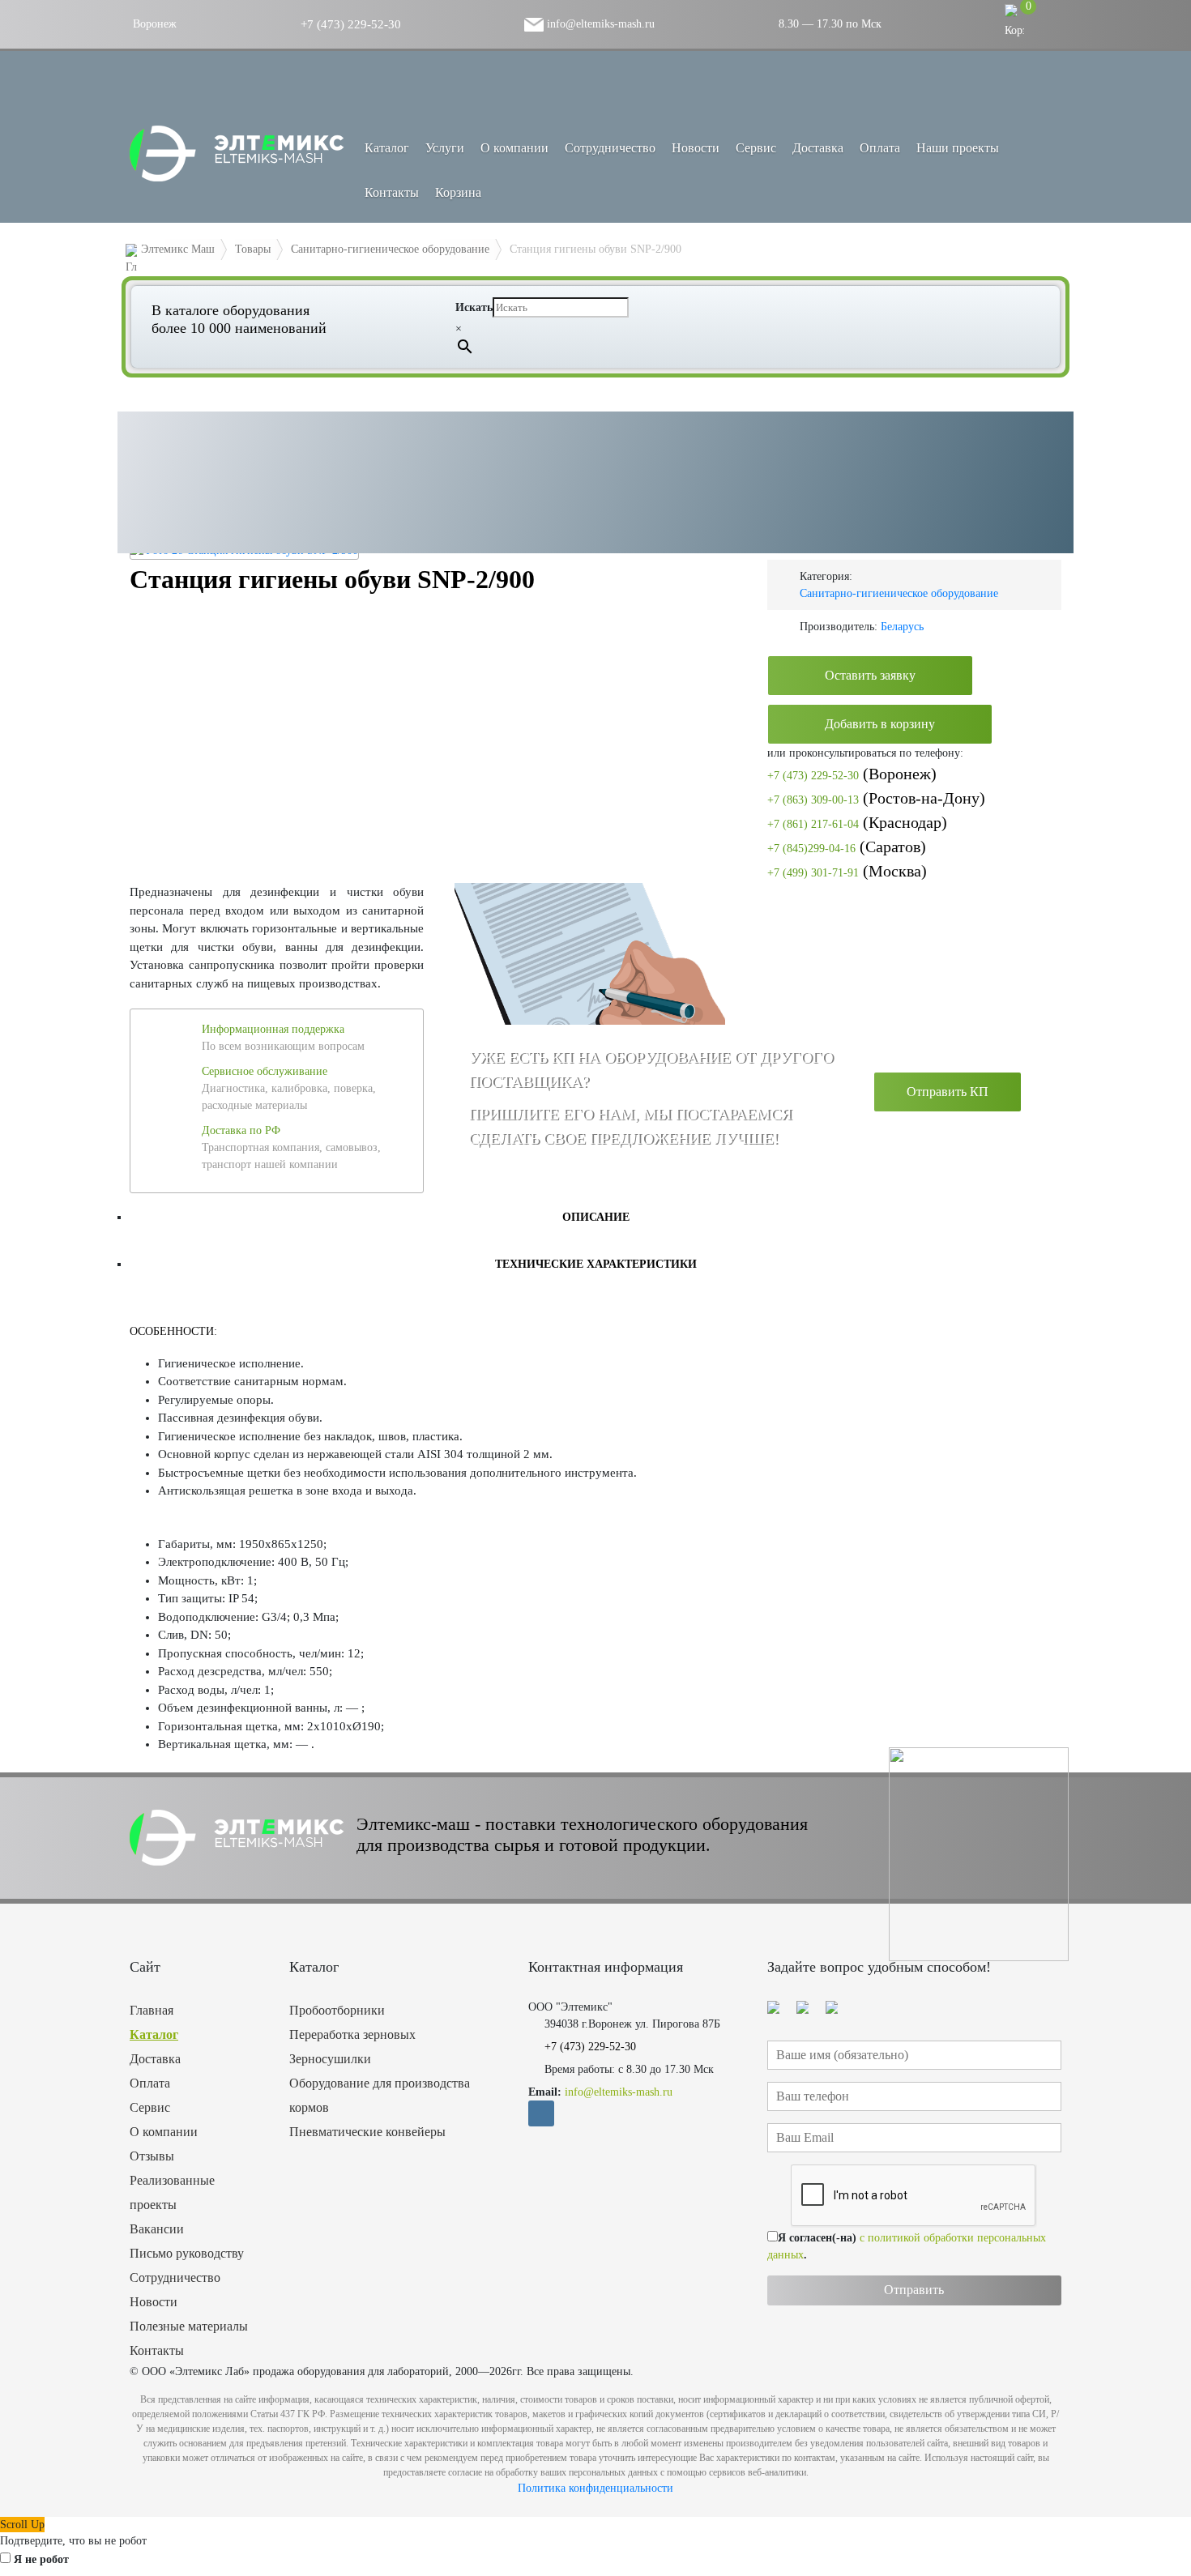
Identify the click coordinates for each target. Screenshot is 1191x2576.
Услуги (445, 148)
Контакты (392, 192)
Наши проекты (958, 148)
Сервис (756, 148)
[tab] (595, 1217)
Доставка (818, 148)
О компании (514, 148)
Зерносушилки (330, 2059)
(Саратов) (847, 847)
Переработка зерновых (352, 2034)
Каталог (154, 2034)
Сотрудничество (610, 148)
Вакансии (157, 2229)
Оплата (880, 148)
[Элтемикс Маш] (239, 154)
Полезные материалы (189, 2326)
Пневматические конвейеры (367, 2132)
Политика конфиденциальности (595, 2488)
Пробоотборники (337, 2010)
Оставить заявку (870, 675)
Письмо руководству (187, 2253)
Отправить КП (948, 1092)
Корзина (458, 192)
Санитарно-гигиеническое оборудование (899, 593)
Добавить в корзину (880, 724)
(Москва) (847, 871)
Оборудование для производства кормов (380, 2095)
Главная (152, 2010)
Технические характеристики (596, 1264)
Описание (596, 1217)
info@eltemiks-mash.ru (599, 24)
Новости (696, 148)
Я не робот (41, 2559)
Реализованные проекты (172, 2192)
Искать (474, 307)
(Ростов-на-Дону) (876, 798)
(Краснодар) (857, 822)
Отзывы (152, 2156)
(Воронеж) (852, 774)
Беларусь (902, 627)
